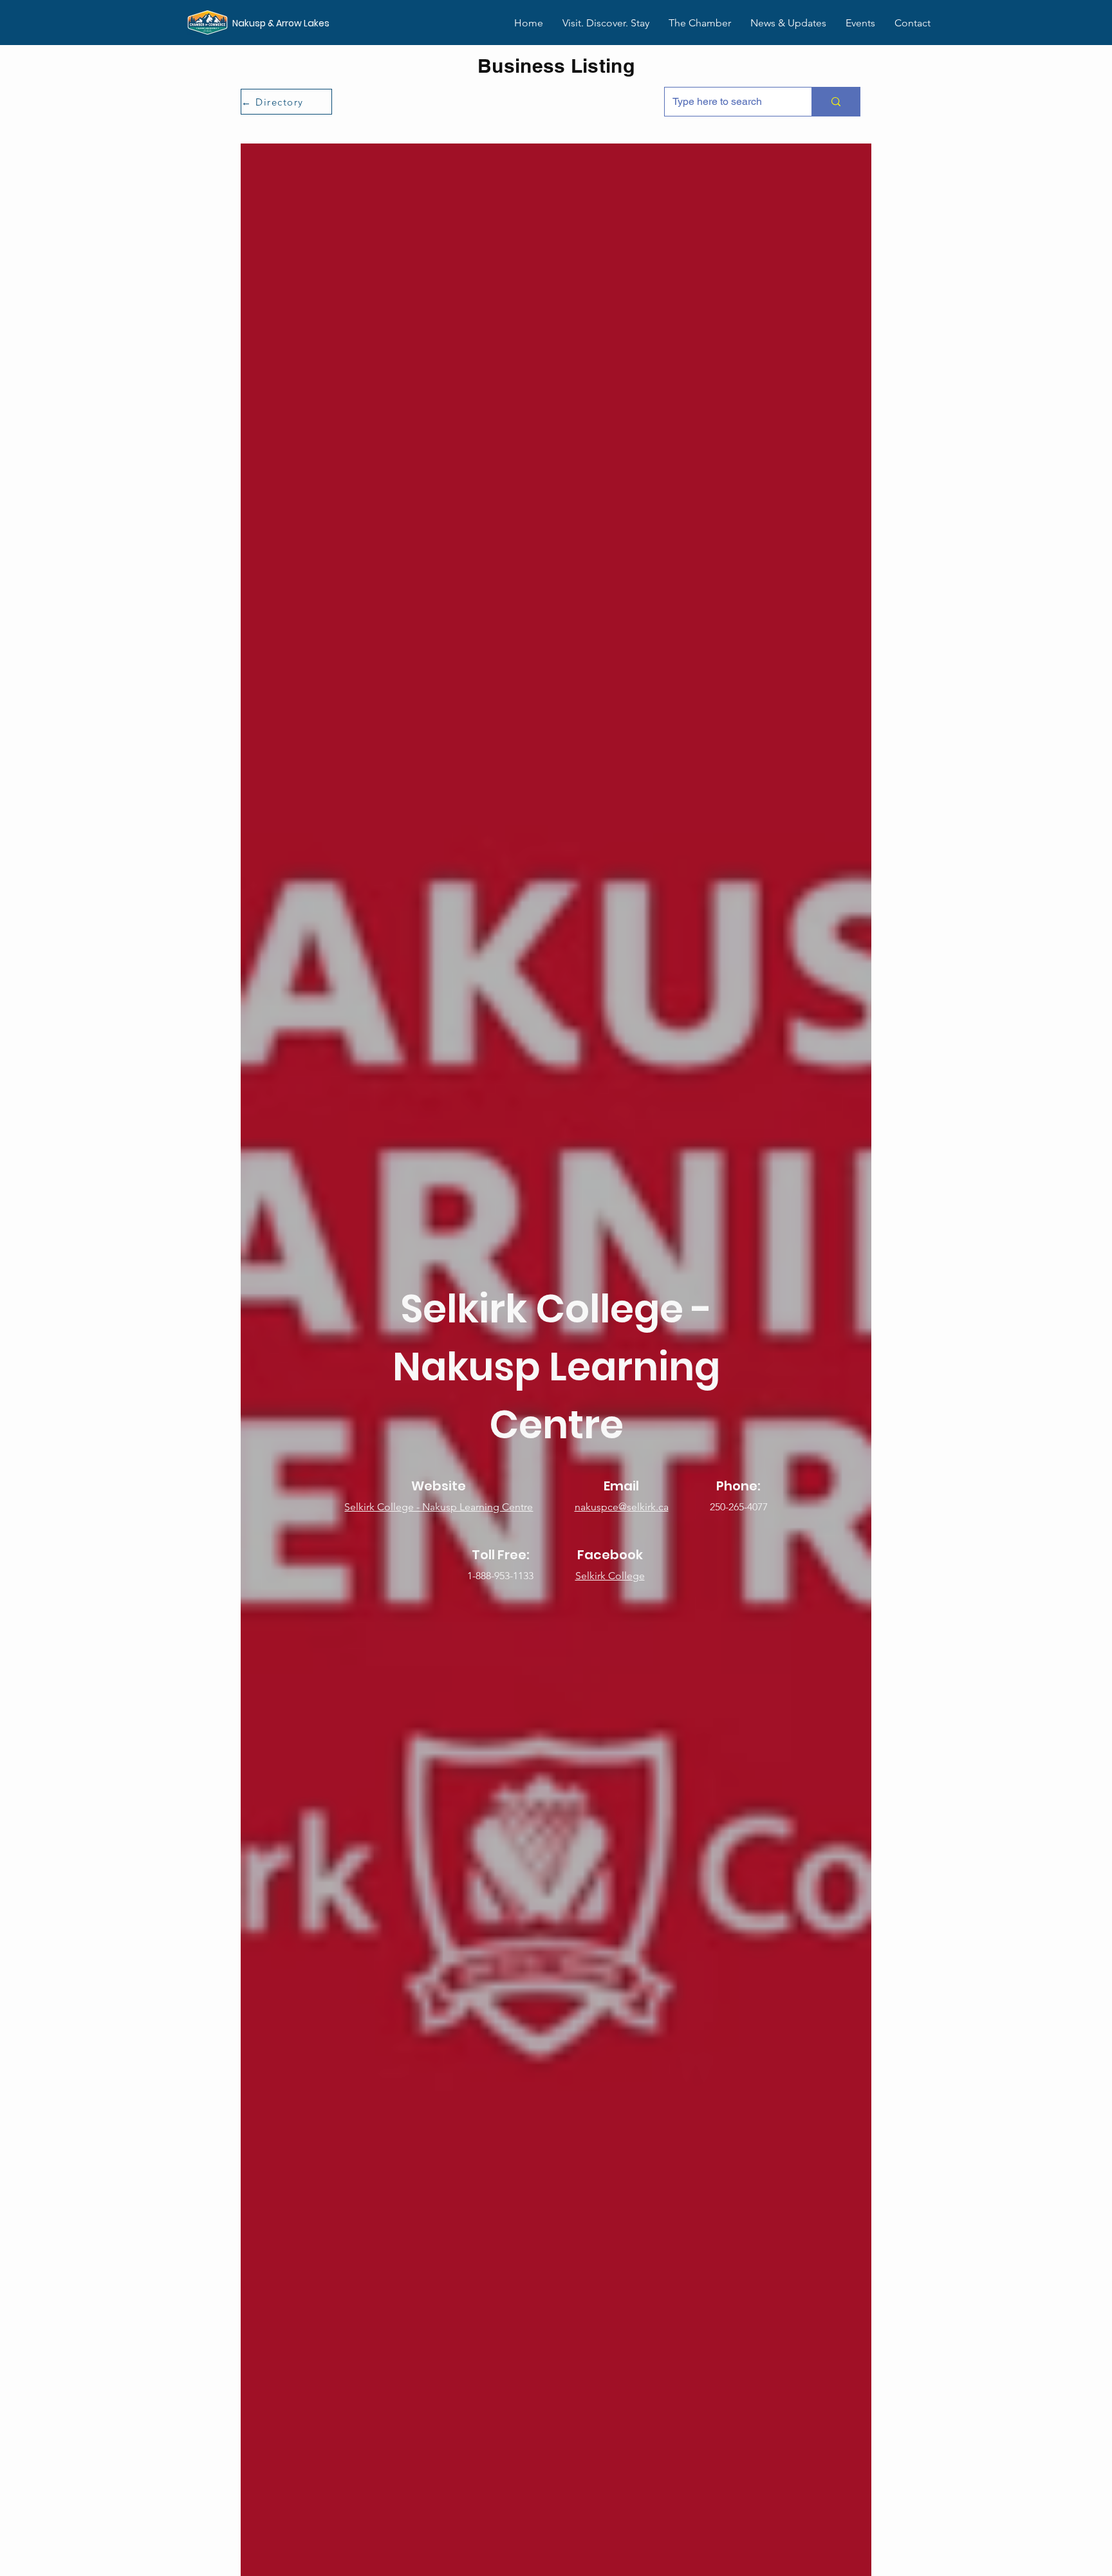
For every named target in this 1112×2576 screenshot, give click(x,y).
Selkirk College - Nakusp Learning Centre (439, 1507)
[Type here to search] (836, 102)
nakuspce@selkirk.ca (622, 1507)
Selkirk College (610, 1576)
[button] (700, 23)
